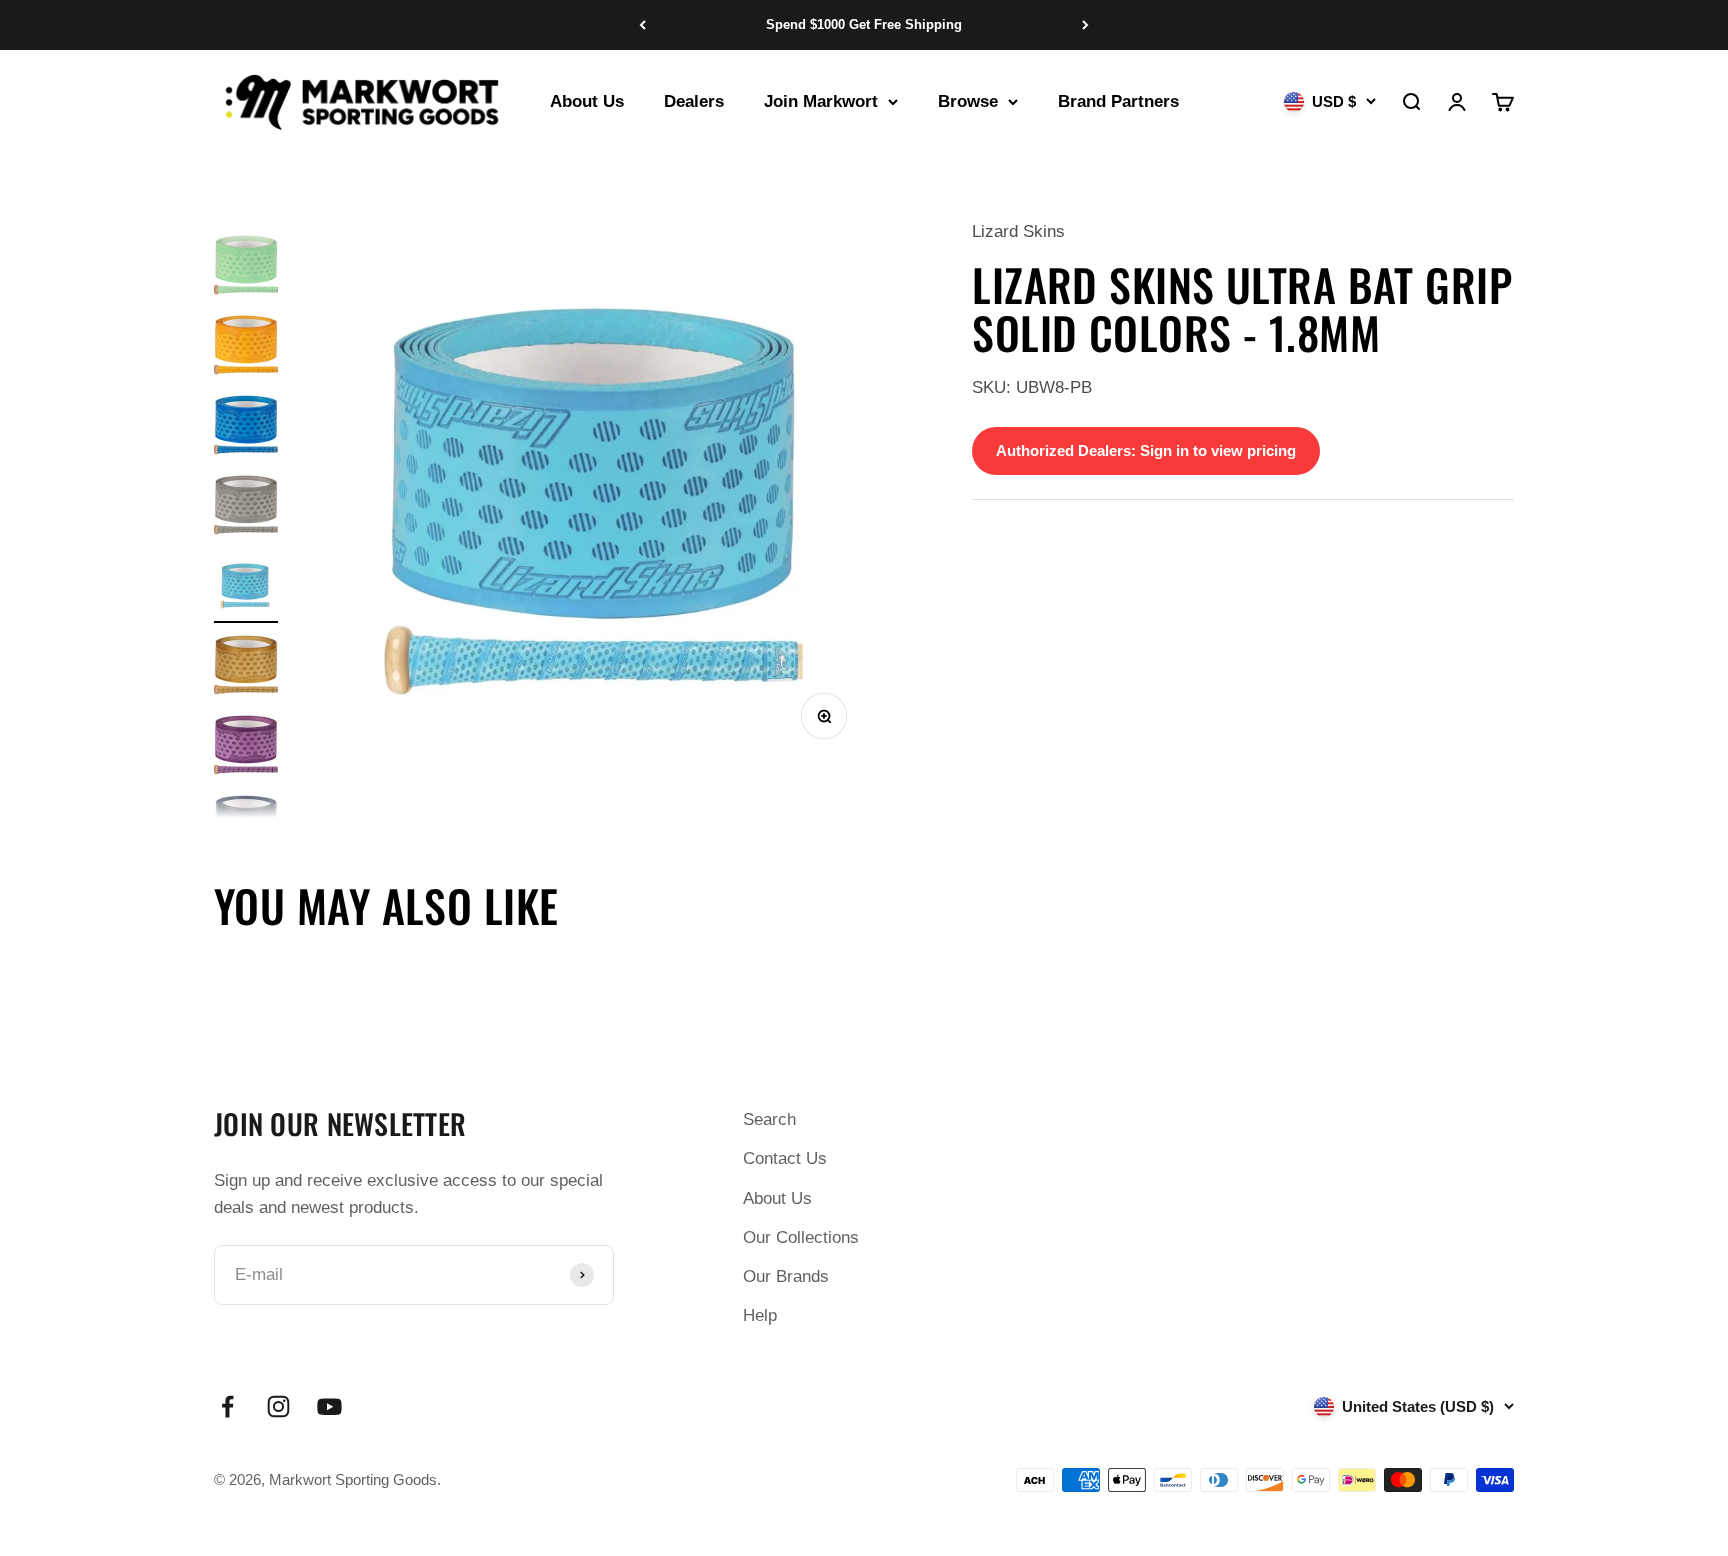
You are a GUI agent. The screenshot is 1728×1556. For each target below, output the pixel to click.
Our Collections (801, 1237)
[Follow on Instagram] (278, 1406)
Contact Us (785, 1158)
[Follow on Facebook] (227, 1406)
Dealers (694, 101)
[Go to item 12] (246, 588)
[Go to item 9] (246, 348)
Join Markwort (821, 101)
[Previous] (642, 25)
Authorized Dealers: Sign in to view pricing (1146, 450)
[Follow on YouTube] (329, 1406)
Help (760, 1315)
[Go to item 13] (246, 668)
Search (769, 1119)
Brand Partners (1118, 101)
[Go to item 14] (246, 748)
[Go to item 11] (246, 508)
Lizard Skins (1018, 231)
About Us (587, 101)
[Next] (1085, 25)
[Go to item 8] (246, 268)
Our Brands (786, 1276)
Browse (968, 101)
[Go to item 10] (246, 428)
